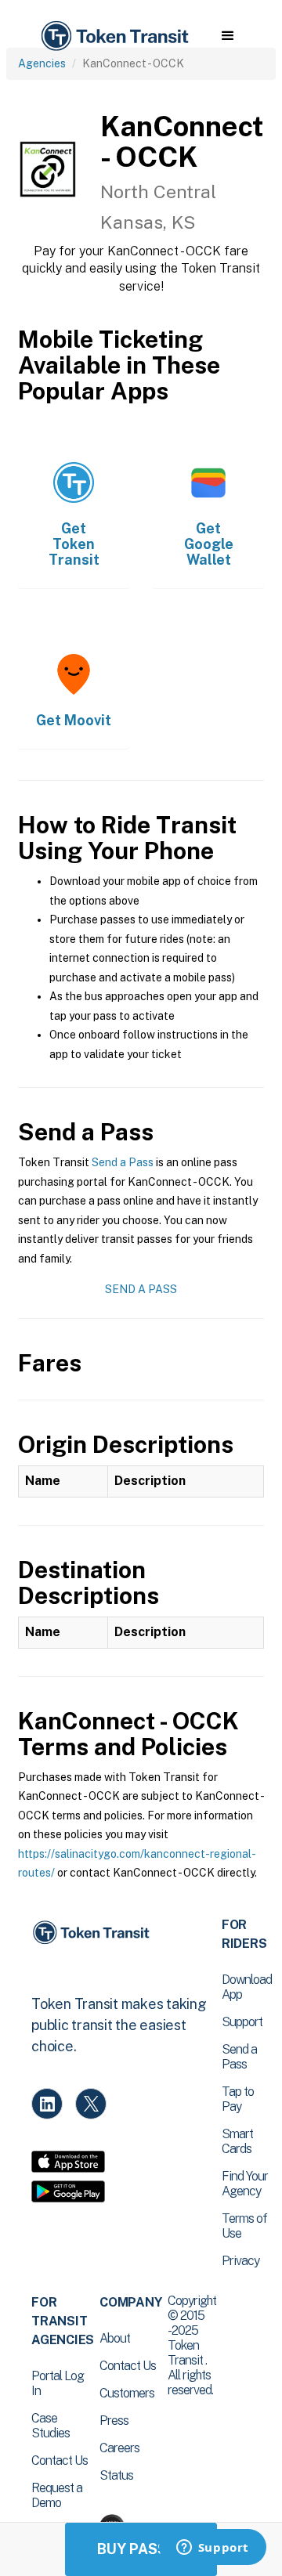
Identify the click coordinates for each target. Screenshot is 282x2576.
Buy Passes (141, 2549)
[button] (228, 36)
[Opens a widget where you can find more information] (212, 2549)
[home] (114, 36)
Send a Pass (123, 1162)
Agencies (42, 63)
